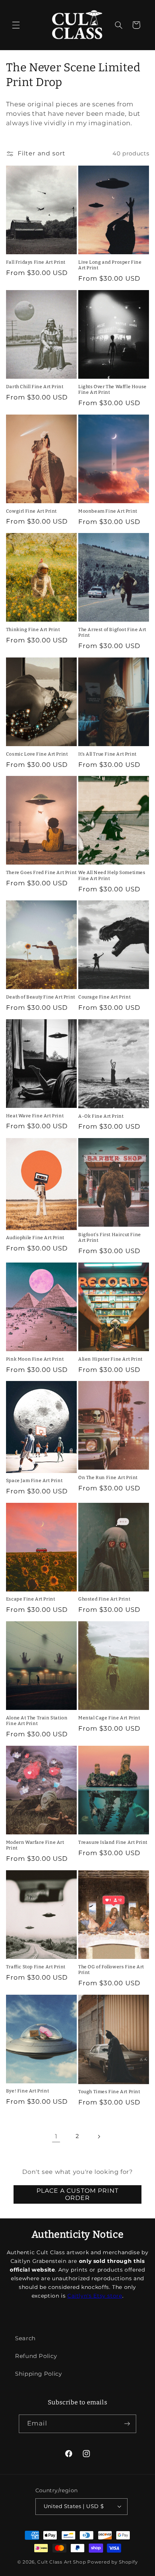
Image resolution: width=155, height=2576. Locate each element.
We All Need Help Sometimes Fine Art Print (112, 876)
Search (25, 2338)
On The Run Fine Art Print (108, 1478)
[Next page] (99, 2137)
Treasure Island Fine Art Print (113, 1842)
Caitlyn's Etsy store (95, 2296)
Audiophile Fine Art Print (35, 1238)
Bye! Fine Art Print (27, 2091)
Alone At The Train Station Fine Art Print (37, 1721)
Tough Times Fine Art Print (109, 2092)
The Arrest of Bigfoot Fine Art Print (112, 633)
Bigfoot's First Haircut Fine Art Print (110, 1238)
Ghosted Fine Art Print (104, 1599)
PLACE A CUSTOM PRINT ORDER (77, 2194)
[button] (16, 25)
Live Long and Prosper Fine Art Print (110, 265)
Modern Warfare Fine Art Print (35, 1845)
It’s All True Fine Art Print (107, 754)
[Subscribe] (127, 2424)
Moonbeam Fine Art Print (108, 511)
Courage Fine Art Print (104, 997)
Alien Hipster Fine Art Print (110, 1359)
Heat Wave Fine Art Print (35, 1116)
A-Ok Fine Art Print (101, 1116)
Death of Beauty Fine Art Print (41, 997)
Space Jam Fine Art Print (34, 1481)
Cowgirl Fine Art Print (31, 511)
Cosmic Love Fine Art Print (37, 754)
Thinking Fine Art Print (33, 630)
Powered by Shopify (112, 2562)
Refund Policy (36, 2356)
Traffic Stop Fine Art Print (36, 1967)
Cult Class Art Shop (62, 2562)
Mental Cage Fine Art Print (109, 1718)
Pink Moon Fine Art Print (35, 1359)
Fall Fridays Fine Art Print (36, 262)
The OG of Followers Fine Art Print (111, 1970)
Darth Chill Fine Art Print (35, 387)
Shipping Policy (38, 2374)
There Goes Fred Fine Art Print (41, 872)
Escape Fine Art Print (31, 1599)
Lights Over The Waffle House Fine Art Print (112, 390)
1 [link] (56, 2136)
